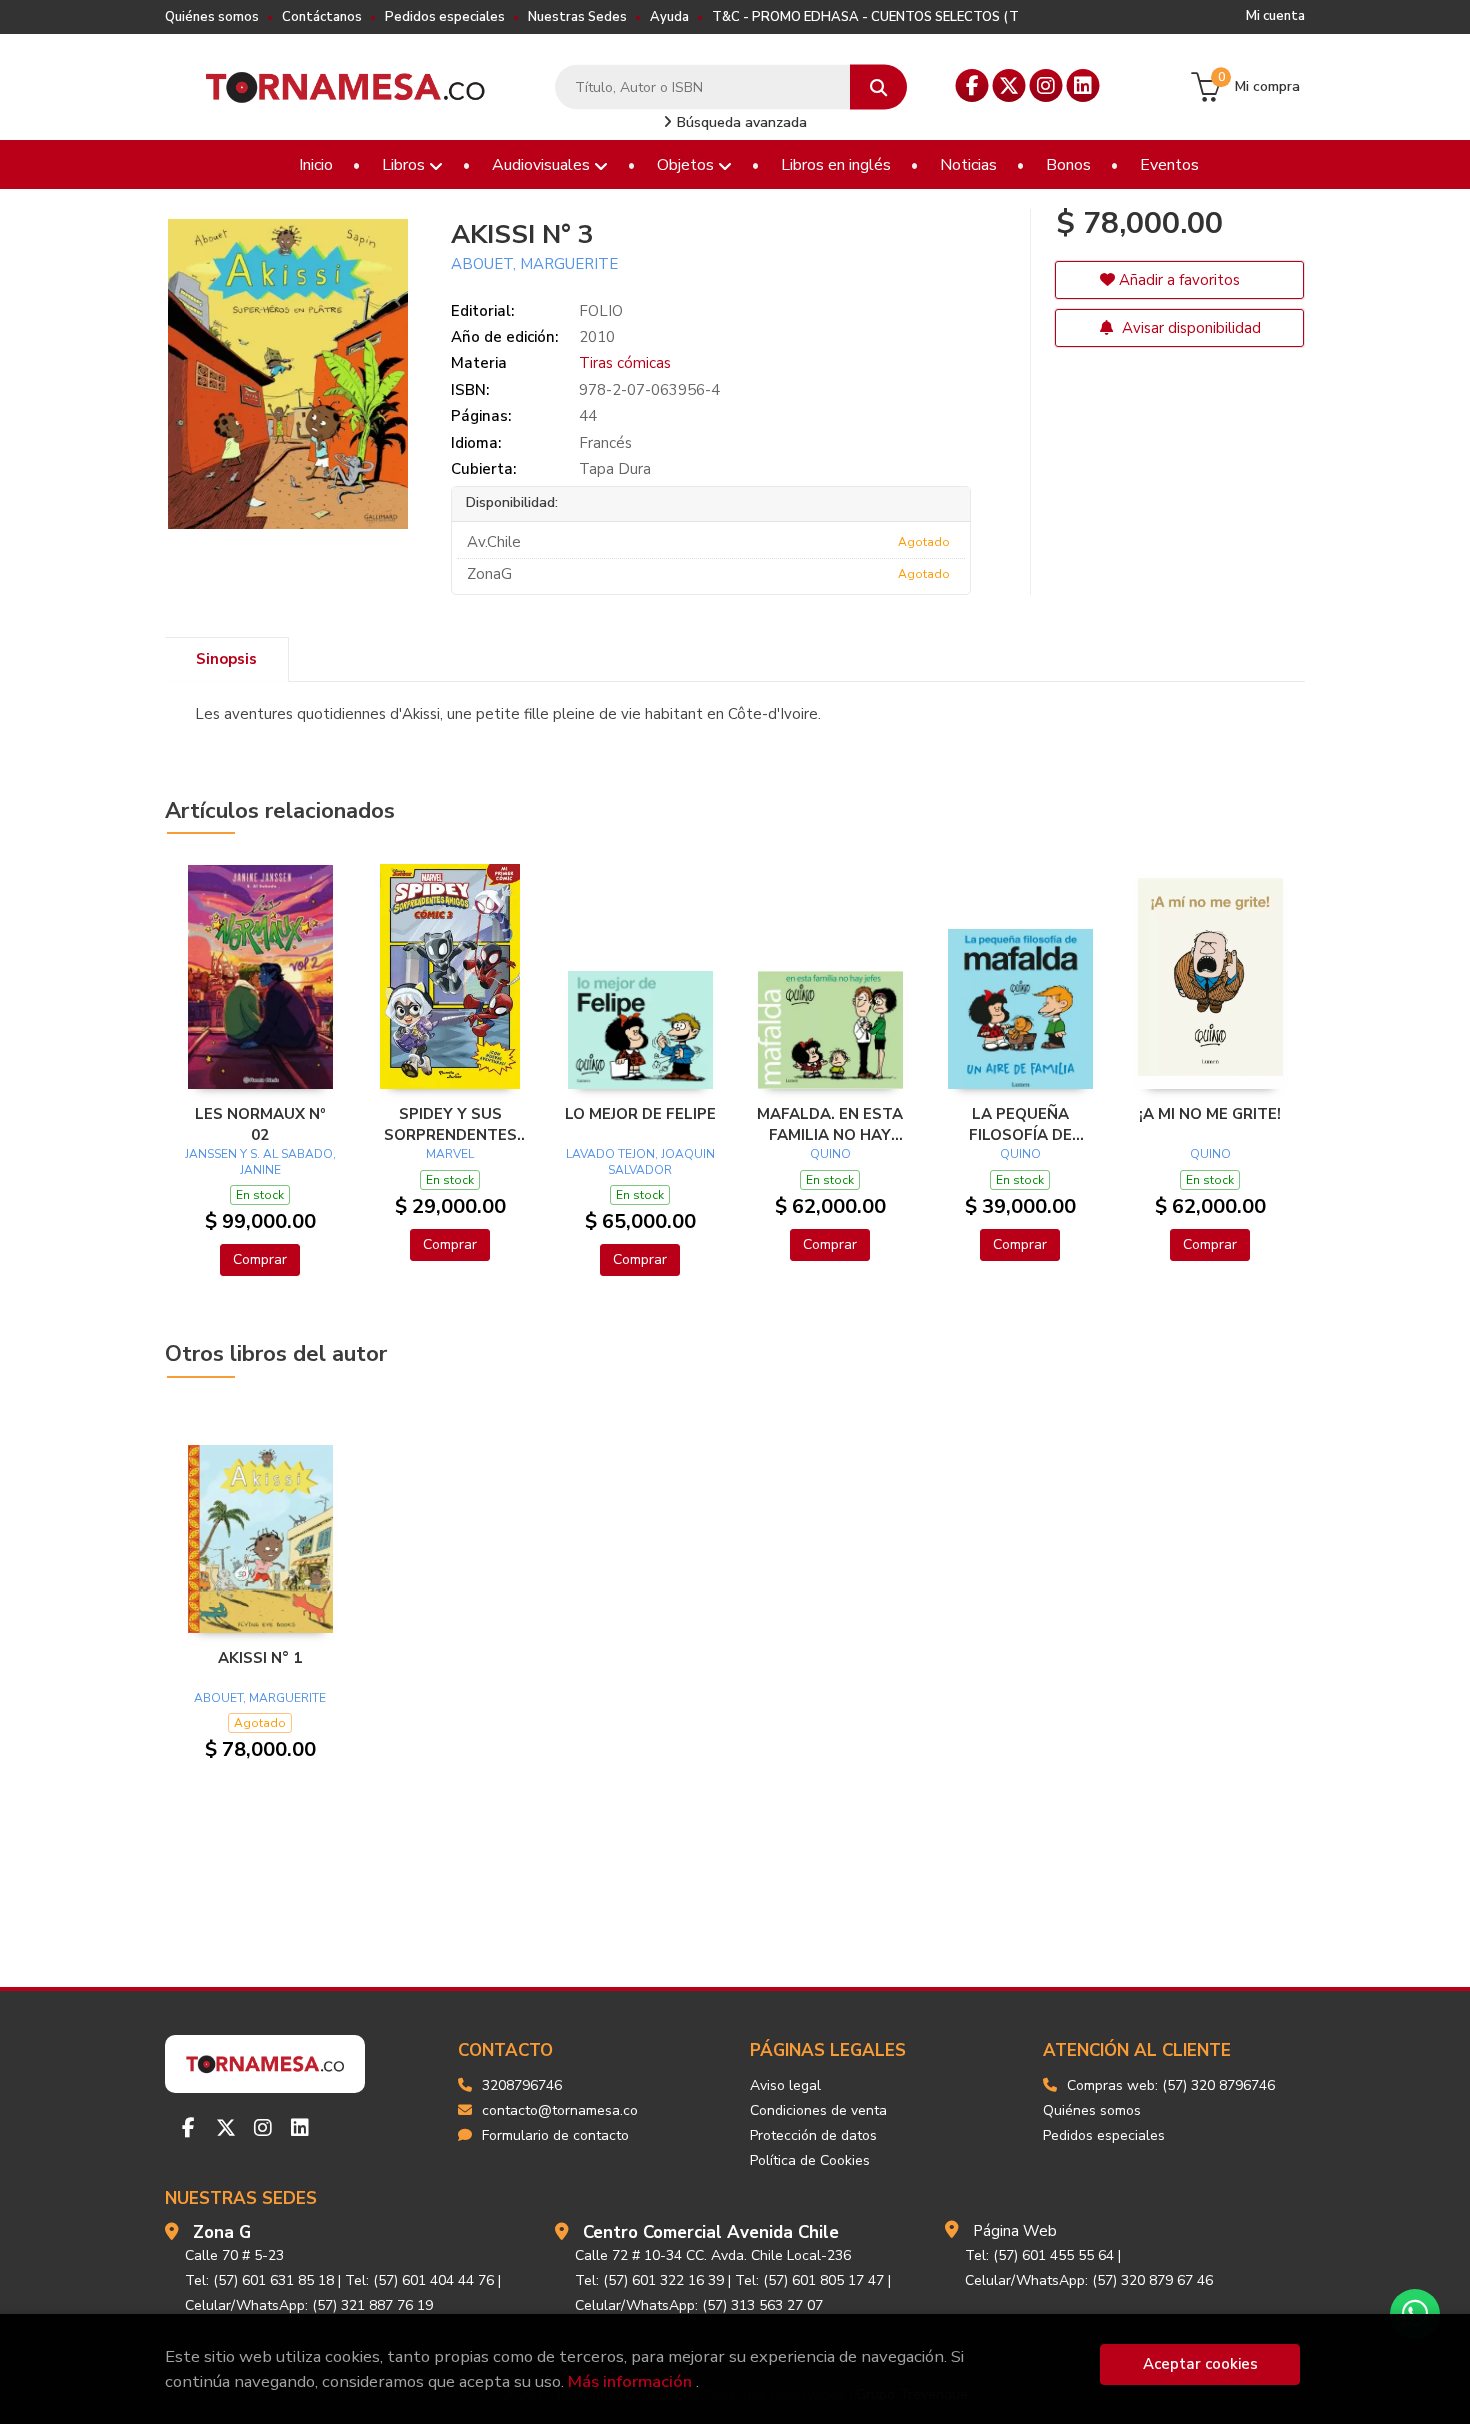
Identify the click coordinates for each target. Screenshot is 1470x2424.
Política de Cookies (810, 2160)
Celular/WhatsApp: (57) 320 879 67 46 (1089, 2280)
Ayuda (669, 17)
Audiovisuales (543, 165)
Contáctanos (322, 17)
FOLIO (601, 311)
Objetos (687, 165)
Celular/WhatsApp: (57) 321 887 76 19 (309, 2305)
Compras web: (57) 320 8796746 (1171, 2085)
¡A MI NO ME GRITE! (1210, 1114)
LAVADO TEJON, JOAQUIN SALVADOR (640, 1162)
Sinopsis (226, 659)
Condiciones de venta (818, 2110)
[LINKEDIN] (1083, 85)
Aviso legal (785, 2085)
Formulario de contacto (555, 2135)
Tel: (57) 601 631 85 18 (259, 2280)
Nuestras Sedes (577, 17)
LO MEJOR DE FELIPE (640, 1114)
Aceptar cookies (1200, 2364)
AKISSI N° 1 (260, 1658)
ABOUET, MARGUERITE (534, 264)
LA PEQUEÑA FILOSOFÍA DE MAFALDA (1020, 1124)
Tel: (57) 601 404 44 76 (419, 2280)
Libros (405, 165)
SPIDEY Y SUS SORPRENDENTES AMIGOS (450, 1124)
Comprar (260, 1259)
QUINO (830, 1154)
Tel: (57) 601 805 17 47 (809, 2280)
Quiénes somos (212, 17)
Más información (630, 2381)
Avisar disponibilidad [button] (1189, 328)
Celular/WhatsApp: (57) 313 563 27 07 (699, 2305)
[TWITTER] (1009, 85)
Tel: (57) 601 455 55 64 (1039, 2255)
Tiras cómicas (625, 363)
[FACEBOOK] (972, 85)
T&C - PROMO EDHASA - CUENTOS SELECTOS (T (865, 17)
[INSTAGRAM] (1046, 85)
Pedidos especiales (445, 17)
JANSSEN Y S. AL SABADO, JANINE (260, 1162)
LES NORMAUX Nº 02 (260, 1124)
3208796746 (522, 2085)
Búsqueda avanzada (740, 122)
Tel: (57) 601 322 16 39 (649, 2280)
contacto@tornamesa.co (560, 2110)
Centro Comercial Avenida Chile (711, 2232)
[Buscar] (878, 87)
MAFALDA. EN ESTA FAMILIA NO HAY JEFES (830, 1124)
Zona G (222, 2232)
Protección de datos (813, 2135)
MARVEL (450, 1154)
